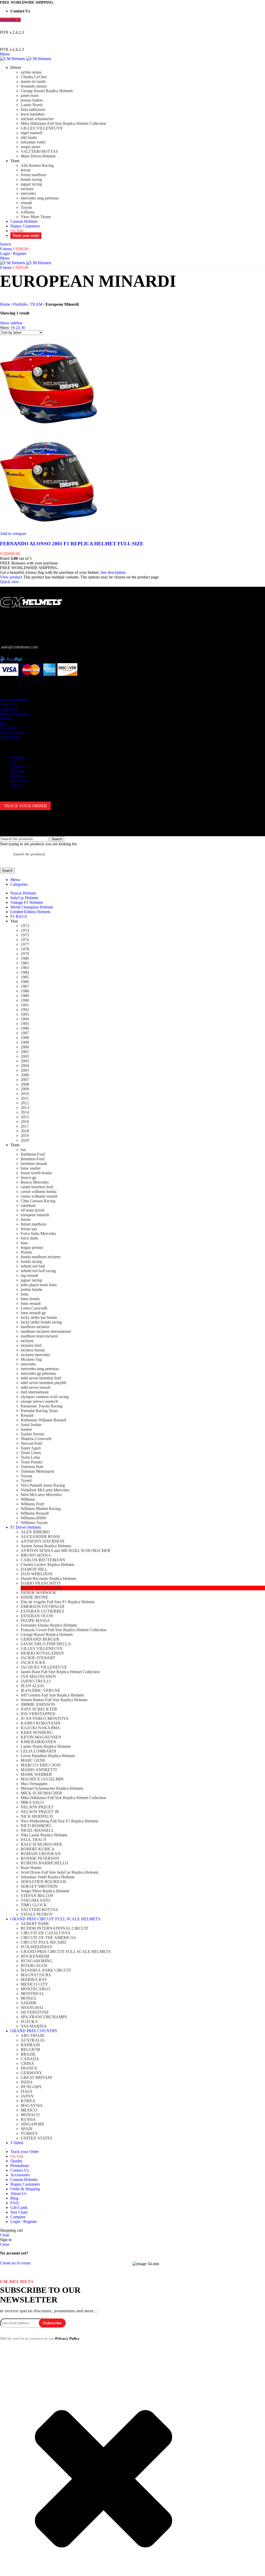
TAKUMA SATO (36, 1900)
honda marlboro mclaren (41, 1257)
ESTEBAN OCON (37, 1616)
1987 (25, 986)
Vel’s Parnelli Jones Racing (43, 1485)
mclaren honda (33, 1350)
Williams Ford (32, 1504)
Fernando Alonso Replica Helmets (49, 1625)
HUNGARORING (37, 1961)
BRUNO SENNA (36, 1555)
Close (5, 2235)
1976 (25, 940)
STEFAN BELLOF (37, 1896)
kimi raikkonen (33, 109)
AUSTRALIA (33, 2040)
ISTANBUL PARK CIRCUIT (46, 1970)
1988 (25, 991)
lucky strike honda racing (41, 1322)
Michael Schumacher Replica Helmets (52, 1788)
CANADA (30, 2059)
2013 (25, 1108)
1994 (25, 1019)
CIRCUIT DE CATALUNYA (46, 1933)
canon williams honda (39, 1192)
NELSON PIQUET (37, 1807)
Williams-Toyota (34, 1523)
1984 (25, 972)
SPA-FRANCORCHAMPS (44, 2017)
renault (26, 203)
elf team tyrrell (32, 1210)
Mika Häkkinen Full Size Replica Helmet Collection (63, 123)
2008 (25, 1084)
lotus (25, 1294)
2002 (25, 1056)
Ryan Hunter (31, 1868)
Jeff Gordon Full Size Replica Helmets (52, 1695)
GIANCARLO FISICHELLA (46, 1644)
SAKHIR (29, 2003)
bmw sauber (31, 1168)
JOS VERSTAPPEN (38, 1714)
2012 (25, 1103)
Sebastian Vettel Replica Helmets (48, 1877)
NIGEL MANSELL (37, 1830)
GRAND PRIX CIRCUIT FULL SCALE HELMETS (66, 1952)
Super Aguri (31, 1448)
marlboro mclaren (35, 1327)
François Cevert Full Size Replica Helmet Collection (64, 1630)
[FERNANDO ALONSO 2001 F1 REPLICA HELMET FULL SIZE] (49, 431)
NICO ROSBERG (36, 1826)
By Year (17, 776)
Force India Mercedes (38, 1233)
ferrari (26, 170)
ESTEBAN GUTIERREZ (43, 1611)
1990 (25, 1000)
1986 (25, 982)
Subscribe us (10, 20)
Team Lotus (30, 1457)
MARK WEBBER (36, 1774)
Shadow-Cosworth (36, 1439)
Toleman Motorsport (37, 1471)
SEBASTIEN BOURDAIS (43, 1882)
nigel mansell (31, 133)
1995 (25, 1024)
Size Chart (9, 728)
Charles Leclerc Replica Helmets (47, 1565)
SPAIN (27, 2129)
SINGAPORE (33, 2124)
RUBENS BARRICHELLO (45, 1863)
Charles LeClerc (34, 77)
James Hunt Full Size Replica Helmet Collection (60, 1672)
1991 (25, 1005)
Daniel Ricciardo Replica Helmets (49, 1579)
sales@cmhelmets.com (20, 647)
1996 (25, 1028)
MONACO (30, 2115)
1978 (25, 949)
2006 (25, 1075)
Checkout (18, 767)
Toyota (26, 207)
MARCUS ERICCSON (41, 1765)
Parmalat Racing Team (39, 1411)
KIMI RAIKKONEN (39, 1742)
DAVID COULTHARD (41, 1588)
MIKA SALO (32, 1802)
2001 (25, 1052)
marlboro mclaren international (46, 1331)
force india (29, 1238)
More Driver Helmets (38, 156)
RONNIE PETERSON (40, 1858)
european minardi (35, 1215)
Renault (27, 1415)
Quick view (10, 582)
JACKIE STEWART (38, 1658)
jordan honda (31, 1289)
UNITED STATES (36, 2138)
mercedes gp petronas (38, 1373)
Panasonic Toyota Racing (42, 1406)
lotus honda (30, 1299)
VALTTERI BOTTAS (39, 151)
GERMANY (31, 2073)
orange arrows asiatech (39, 1401)
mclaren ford (31, 1345)
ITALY (27, 2091)
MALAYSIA (32, 2105)
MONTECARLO (35, 1989)
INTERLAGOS (34, 1966)
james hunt (30, 95)
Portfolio (20, 304)
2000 (25, 1047)
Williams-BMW (34, 1518)
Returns (6, 718)
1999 (25, 1042)
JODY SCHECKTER (39, 1709)
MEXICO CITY (34, 1984)
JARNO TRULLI (36, 1681)
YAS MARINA (34, 2026)
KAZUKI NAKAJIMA (40, 1728)
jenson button (32, 100)
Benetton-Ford (33, 1159)
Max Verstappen (34, 1784)
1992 (25, 1010)
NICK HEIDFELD (37, 1816)
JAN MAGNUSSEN (38, 1676)
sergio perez (31, 147)
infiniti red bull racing (38, 1271)
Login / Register (24, 2221)
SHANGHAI (32, 2008)
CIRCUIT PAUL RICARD (43, 1942)
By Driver (19, 781)
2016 (25, 1122)
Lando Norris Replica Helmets (46, 1746)
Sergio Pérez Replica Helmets (45, 1891)
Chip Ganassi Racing (38, 1201)
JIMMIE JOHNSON (38, 1704)
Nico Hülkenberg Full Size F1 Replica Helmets (59, 1821)
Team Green (31, 1453)
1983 (25, 968)
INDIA (27, 2082)
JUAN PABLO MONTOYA (45, 1718)
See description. (114, 572)
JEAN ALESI (32, 1686)
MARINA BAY (34, 1980)
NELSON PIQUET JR (40, 1812)
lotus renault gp (33, 1313)
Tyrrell (26, 1481)
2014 (25, 1112)
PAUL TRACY (34, 1840)
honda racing (31, 179)
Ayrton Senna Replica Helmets (46, 1546)
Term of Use (10, 737)
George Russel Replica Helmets (47, 91)
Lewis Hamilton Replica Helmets (48, 1756)
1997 (25, 1033)
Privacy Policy (67, 2338)
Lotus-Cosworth (34, 1308)
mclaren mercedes (35, 1355)
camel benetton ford (37, 1187)
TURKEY (29, 2133)
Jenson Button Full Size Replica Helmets (54, 1700)
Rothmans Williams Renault (43, 1420)
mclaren (27, 189)
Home (5, 304)
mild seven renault (36, 1387)
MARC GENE (33, 1760)
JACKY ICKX (33, 1662)
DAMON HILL (34, 1569)
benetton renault (34, 1164)
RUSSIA (28, 2119)
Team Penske (32, 1462)
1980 (25, 958)
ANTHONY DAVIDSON (43, 1541)
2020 (25, 1140)
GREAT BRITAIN (36, 2077)
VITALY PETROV (37, 1914)
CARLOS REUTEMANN (43, 1560)
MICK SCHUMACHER (41, 1793)
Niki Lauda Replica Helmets (44, 1835)
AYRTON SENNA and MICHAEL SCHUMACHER (66, 1551)
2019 (25, 1136)
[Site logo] (13, 59)
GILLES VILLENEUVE (42, 128)
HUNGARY (31, 2087)
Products (17, 757)
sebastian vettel (33, 142)
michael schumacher (37, 119)
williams (28, 212)
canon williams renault (39, 1196)
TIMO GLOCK (34, 1905)
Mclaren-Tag (31, 1359)
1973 (25, 926)
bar (23, 1150)
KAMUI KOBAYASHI (41, 1723)
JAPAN (27, 2096)
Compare (18, 2217)
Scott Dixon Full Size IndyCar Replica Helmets (60, 1872)
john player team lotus (39, 1285)
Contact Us (9, 709)
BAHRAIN (30, 2045)
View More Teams (36, 217)
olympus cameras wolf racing (45, 1397)
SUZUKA (29, 2022)
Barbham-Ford (33, 1154)
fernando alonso (34, 86)
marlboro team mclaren (39, 1336)
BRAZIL (28, 2054)
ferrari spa (29, 1229)
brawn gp (28, 1178)
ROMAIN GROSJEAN (41, 1854)
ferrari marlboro (34, 175)
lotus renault (31, 1303)
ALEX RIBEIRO (35, 1532)
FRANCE (29, 2068)
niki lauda (29, 137)
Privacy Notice (12, 732)
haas (24, 1243)
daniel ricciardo (33, 81)
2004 (25, 1066)
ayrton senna (31, 72)
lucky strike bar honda (39, 1317)
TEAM (36, 304)
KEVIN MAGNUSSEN (41, 1737)
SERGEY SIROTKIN (39, 1886)
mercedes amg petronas (40, 198)
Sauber (26, 1429)
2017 (25, 1126)
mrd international (35, 1392)
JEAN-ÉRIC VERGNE (41, 1690)
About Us (8, 704)
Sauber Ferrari (32, 1434)
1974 (25, 930)
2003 (25, 1061)
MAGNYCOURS (36, 1975)
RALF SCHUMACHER (41, 1844)
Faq (3, 723)
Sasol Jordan (31, 1425)
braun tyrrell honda (36, 1173)
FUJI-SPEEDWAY (37, 1947)
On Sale (17, 785)
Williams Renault (35, 1513)
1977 (25, 944)
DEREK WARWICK (38, 1593)
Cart (14, 762)
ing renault (29, 1275)
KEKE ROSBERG (37, 1732)
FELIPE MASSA (35, 1620)
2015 (25, 1117)
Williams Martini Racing (41, 1509)
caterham (28, 1205)
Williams (28, 1499)
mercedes (28, 193)
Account (17, 771)
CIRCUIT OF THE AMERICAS (48, 1938)
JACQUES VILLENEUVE (44, 1667)
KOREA (28, 2101)
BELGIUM (30, 2049)
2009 (25, 1089)
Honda (26, 1252)
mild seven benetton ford (41, 1378)
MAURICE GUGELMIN (42, 1779)
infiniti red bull (33, 1266)
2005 (25, 1070)
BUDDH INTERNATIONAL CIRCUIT (55, 1928)
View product (11, 577)
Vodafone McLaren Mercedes (45, 1490)
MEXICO (29, 2110)
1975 (25, 935)
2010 (25, 1094)
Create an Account (15, 2263)
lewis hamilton (33, 114)
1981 (25, 963)
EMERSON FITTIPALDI (42, 1607)
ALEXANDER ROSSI (40, 1537)
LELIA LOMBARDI (38, 1751)
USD (127, 26)
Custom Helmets (14, 700)
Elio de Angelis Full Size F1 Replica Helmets (58, 1602)
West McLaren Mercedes (41, 1495)
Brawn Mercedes (35, 1182)
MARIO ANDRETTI (39, 1770)
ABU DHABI (32, 2035)
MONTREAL (32, 1994)
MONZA (28, 1998)
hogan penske (32, 1247)
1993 (25, 1014)
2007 (25, 1080)
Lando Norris (32, 105)
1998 (25, 1038)
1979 (25, 954)
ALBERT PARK (35, 1924)
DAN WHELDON (37, 1574)
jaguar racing (31, 184)
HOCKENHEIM (35, 1956)
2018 (25, 1131)
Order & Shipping (15, 714)
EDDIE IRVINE (35, 1597)
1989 (25, 996)
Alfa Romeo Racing (37, 165)
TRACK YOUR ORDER (25, 806)
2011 (25, 1098)
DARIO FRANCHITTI (41, 1583)
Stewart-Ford (31, 1443)
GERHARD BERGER (40, 1639)
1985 (25, 977)
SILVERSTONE (35, 2012)
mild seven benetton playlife (44, 1383)
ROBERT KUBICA (38, 1849)
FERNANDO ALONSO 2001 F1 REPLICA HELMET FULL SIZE (72, 544)
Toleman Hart (32, 1467)
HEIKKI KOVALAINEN (42, 1653)
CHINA (27, 2063)
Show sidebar (11, 323)
